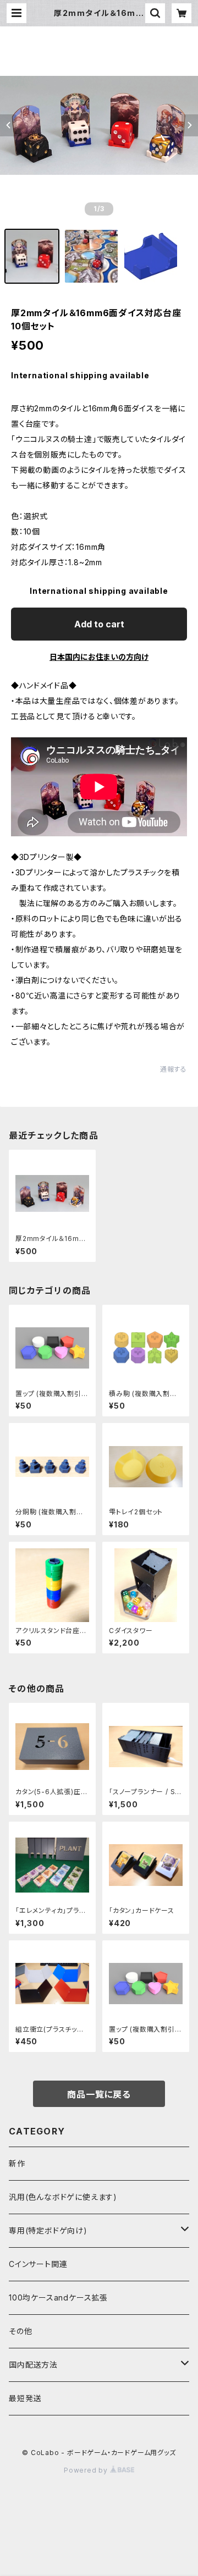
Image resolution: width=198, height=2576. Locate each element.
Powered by (87, 2470)
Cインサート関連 (38, 2264)
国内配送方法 (33, 2365)
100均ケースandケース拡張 (58, 2298)
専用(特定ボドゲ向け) (48, 2230)
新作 (17, 2163)
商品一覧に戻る (99, 2094)
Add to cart (99, 624)
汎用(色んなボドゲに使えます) (63, 2197)
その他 (20, 2331)
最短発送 (25, 2398)
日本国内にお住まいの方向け (99, 657)
